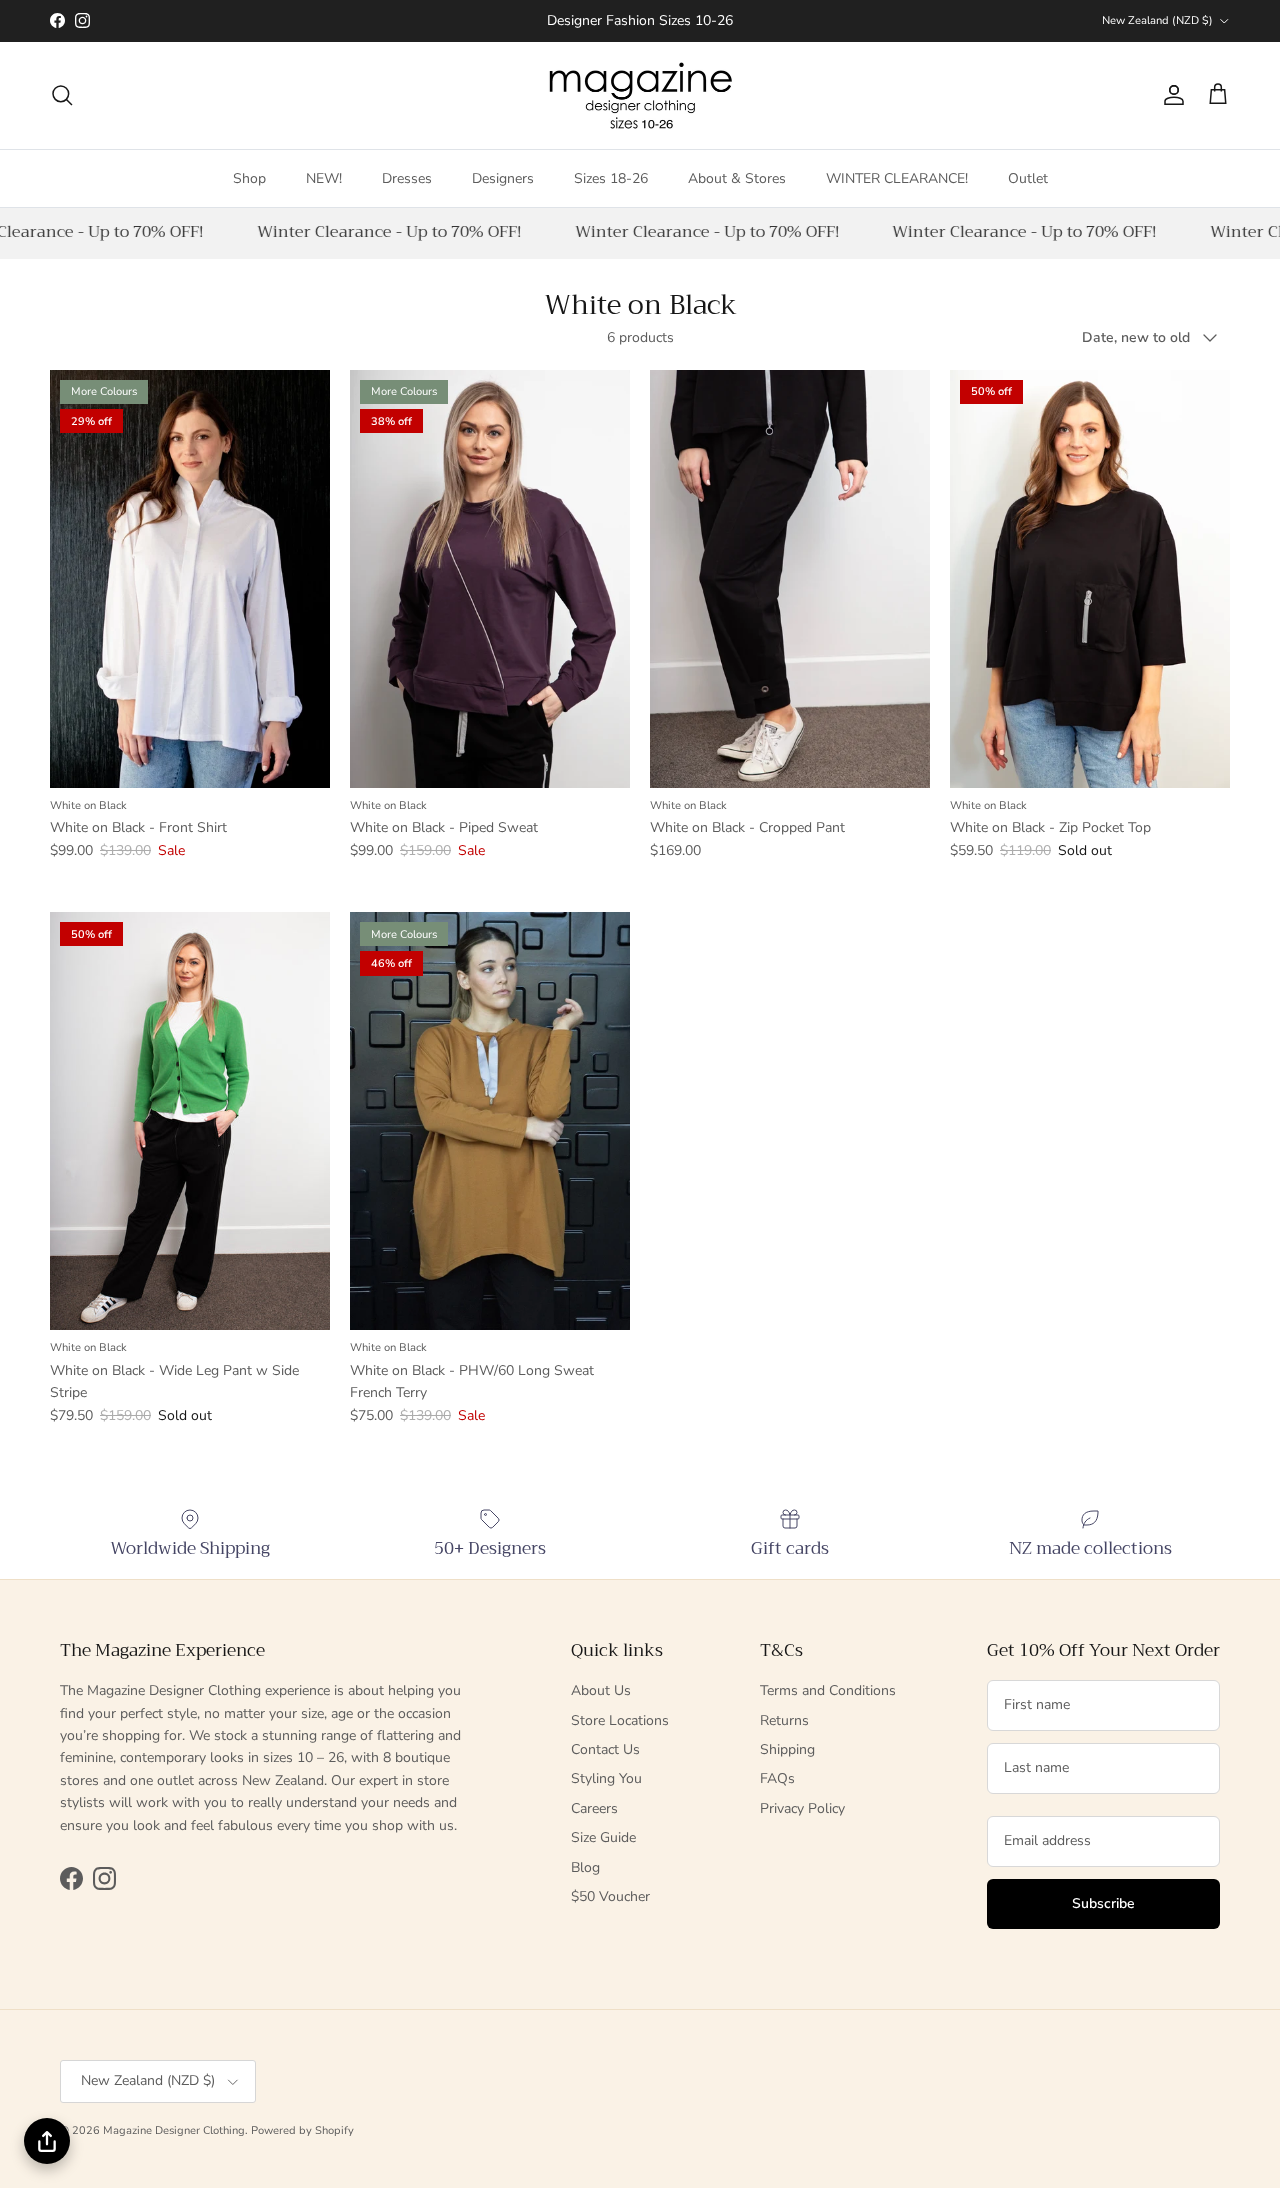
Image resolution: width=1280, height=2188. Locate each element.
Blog (585, 1867)
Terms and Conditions (828, 1690)
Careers (594, 1808)
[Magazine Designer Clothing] (640, 95)
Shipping (787, 1749)
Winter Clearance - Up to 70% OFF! (378, 232)
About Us (601, 1690)
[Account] (1170, 95)
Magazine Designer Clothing (174, 2130)
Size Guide (603, 1837)
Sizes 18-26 (611, 177)
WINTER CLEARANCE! (897, 177)
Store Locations (620, 1720)
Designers (503, 177)
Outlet (1028, 177)
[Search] (62, 95)
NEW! (324, 177)
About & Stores (737, 177)
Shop (249, 177)
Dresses (407, 177)
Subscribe (1103, 1903)
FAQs (777, 1778)
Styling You (606, 1778)
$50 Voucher (610, 1896)
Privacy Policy (802, 1808)
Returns (784, 1720)
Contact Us (605, 1749)
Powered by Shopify (302, 2130)
